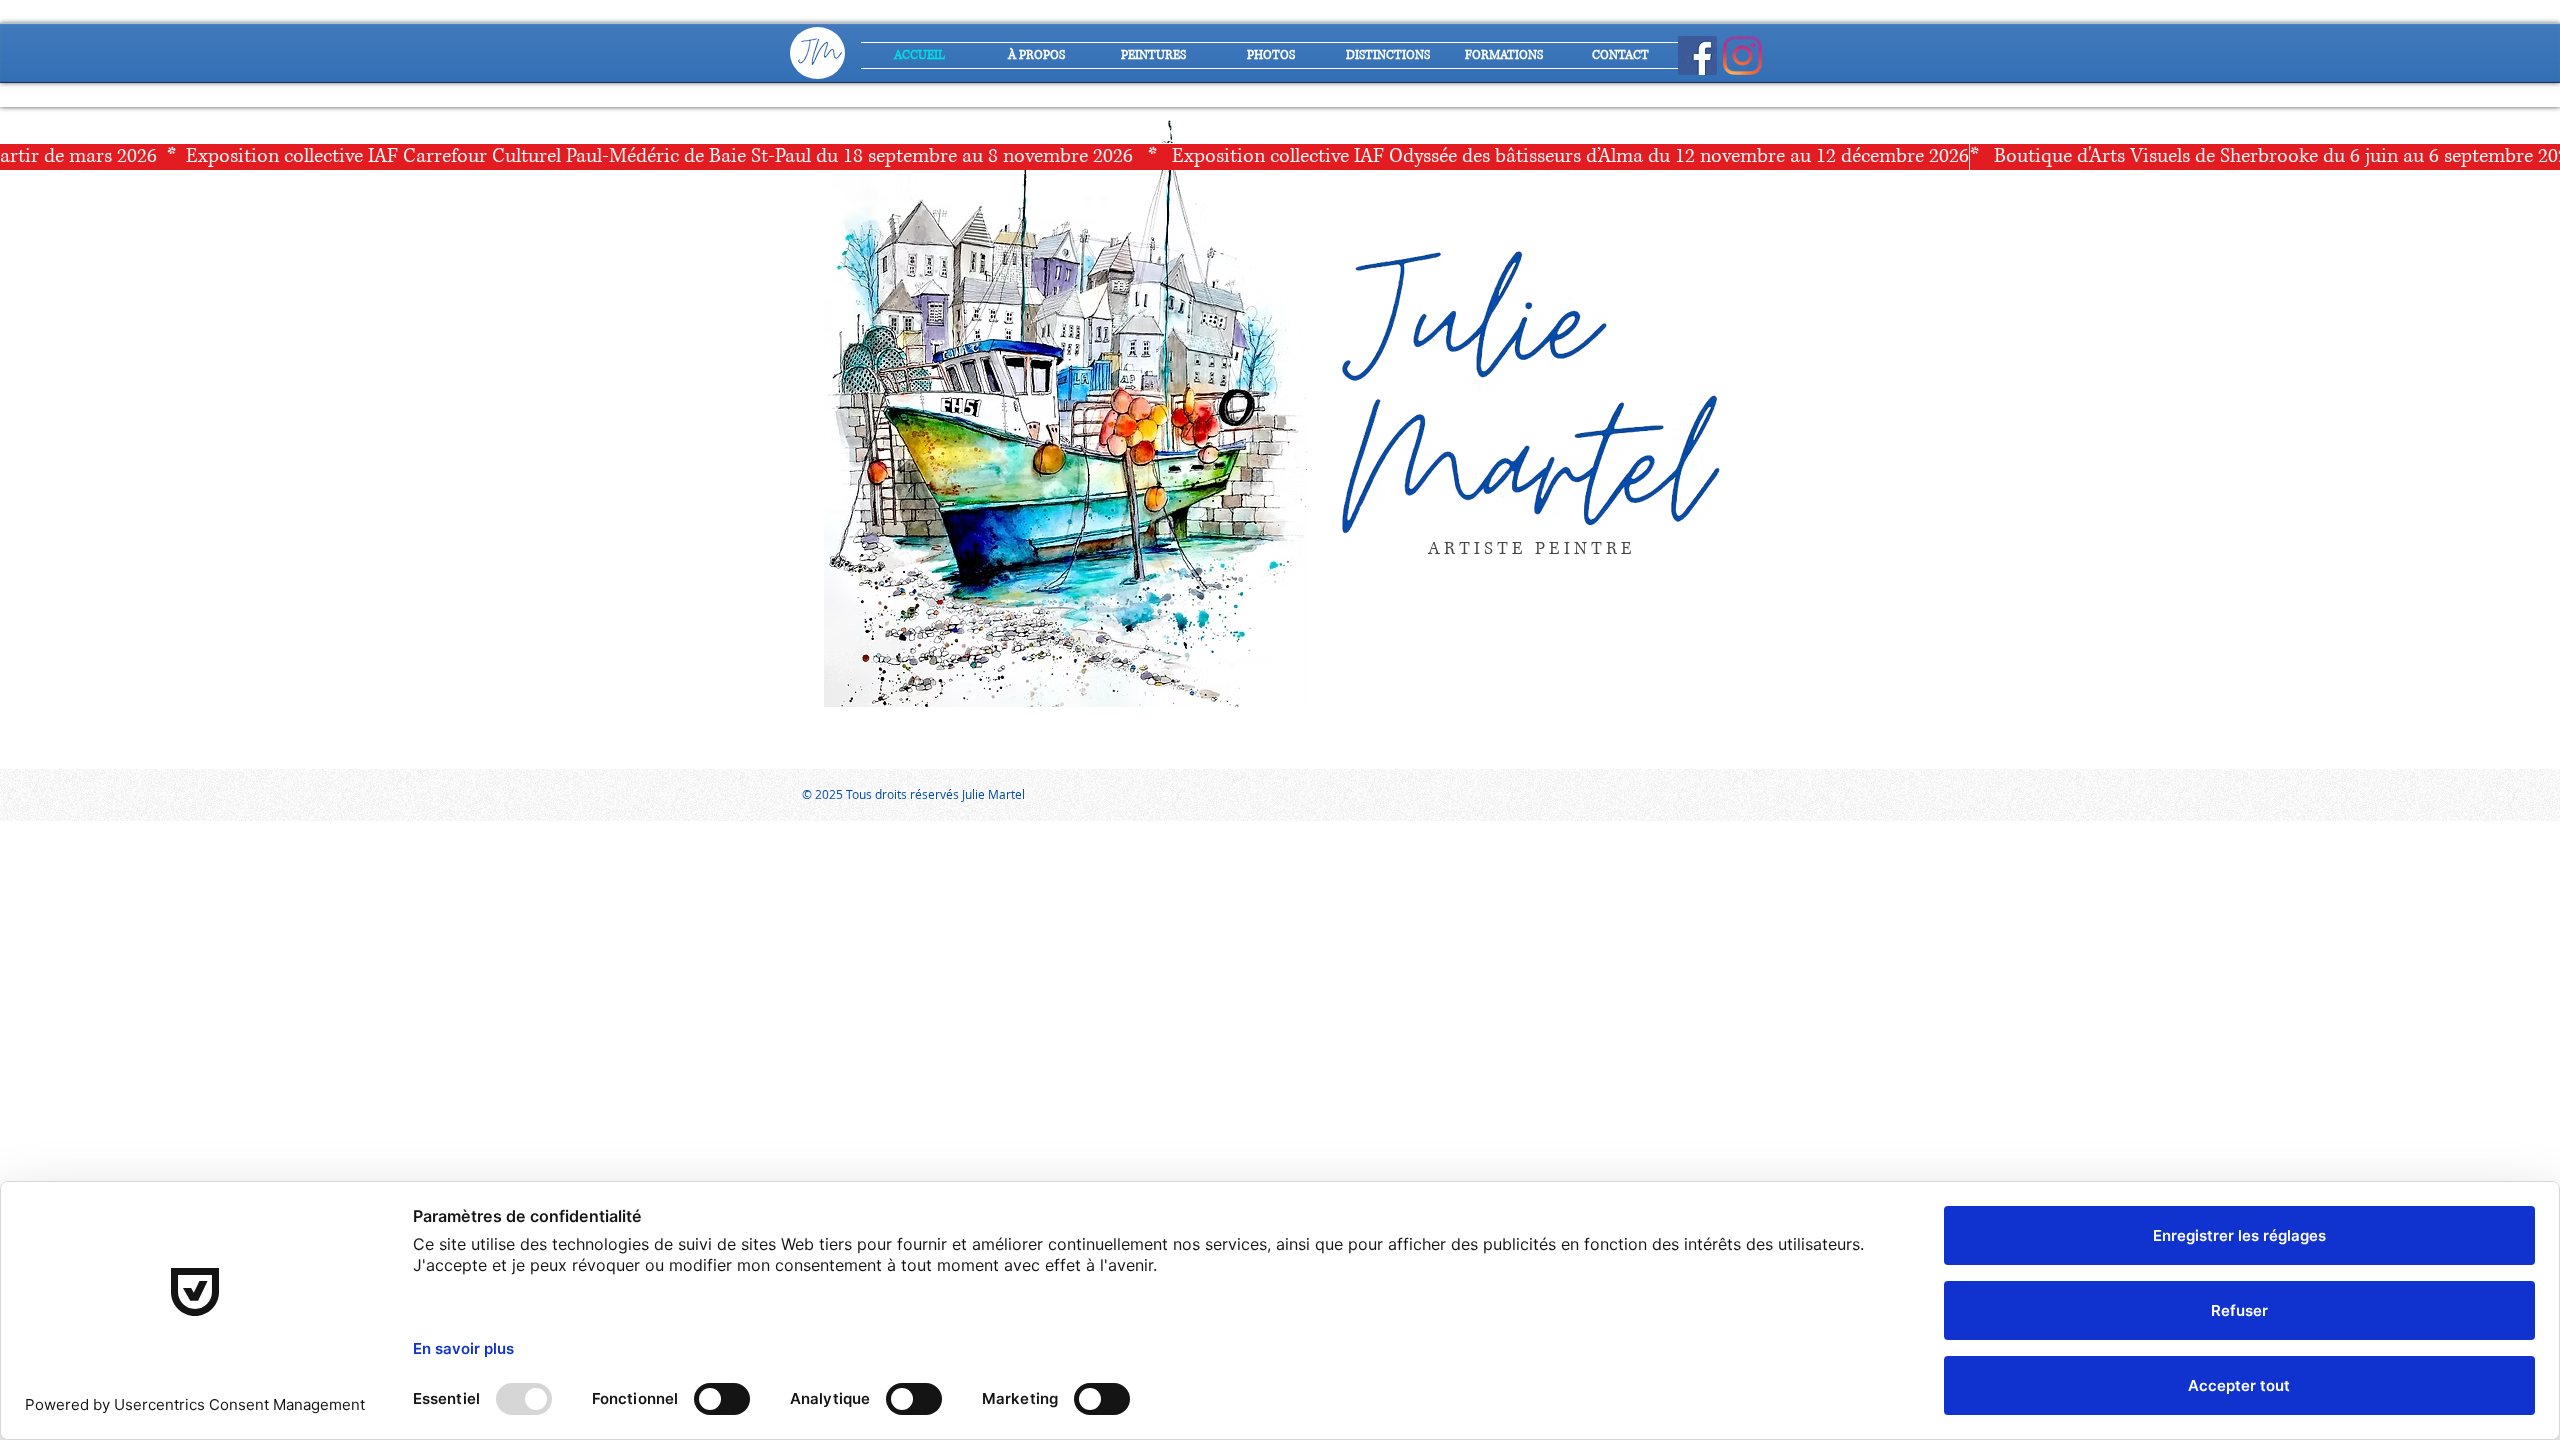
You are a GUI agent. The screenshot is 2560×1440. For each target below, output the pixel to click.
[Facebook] (1697, 55)
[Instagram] (1742, 55)
